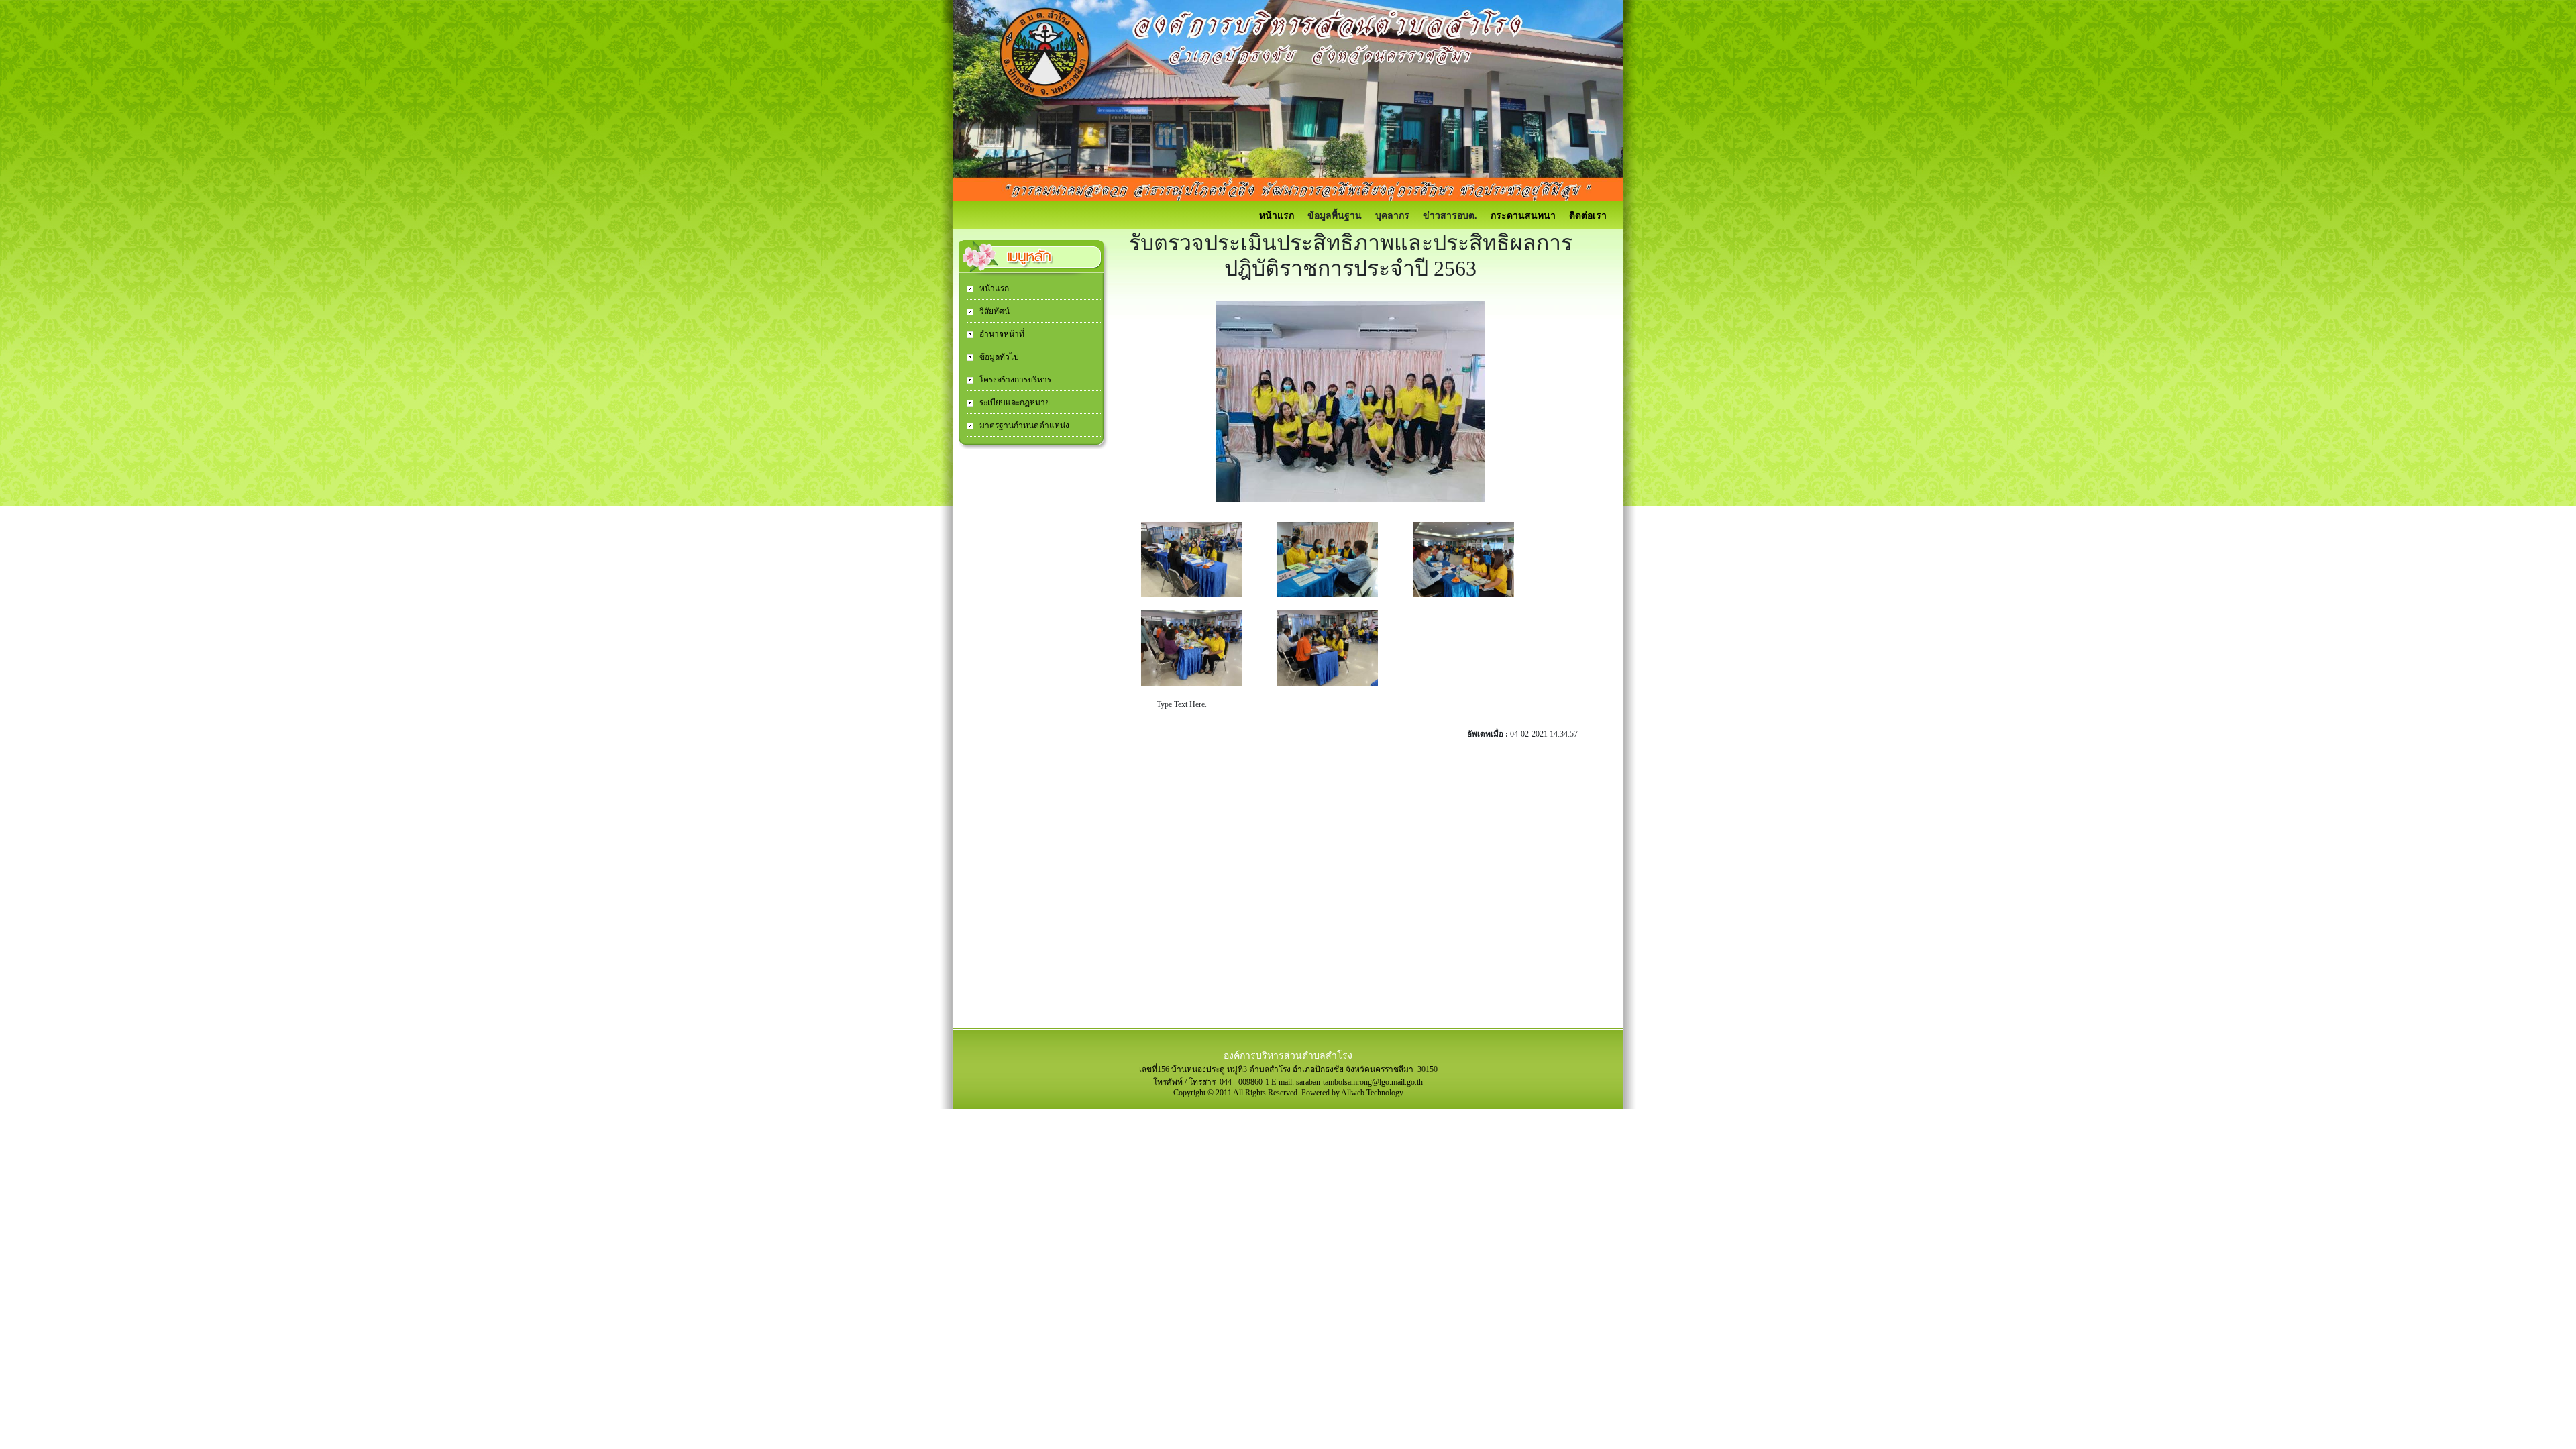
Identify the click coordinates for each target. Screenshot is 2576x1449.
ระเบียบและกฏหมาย (1014, 402)
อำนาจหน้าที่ (1001, 334)
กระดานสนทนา (1523, 216)
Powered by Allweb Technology (1352, 1093)
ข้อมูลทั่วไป (998, 357)
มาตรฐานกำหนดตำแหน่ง (1023, 425)
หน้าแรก (1277, 216)
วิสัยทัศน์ (994, 311)
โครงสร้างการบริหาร (1014, 380)
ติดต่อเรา (1588, 216)
